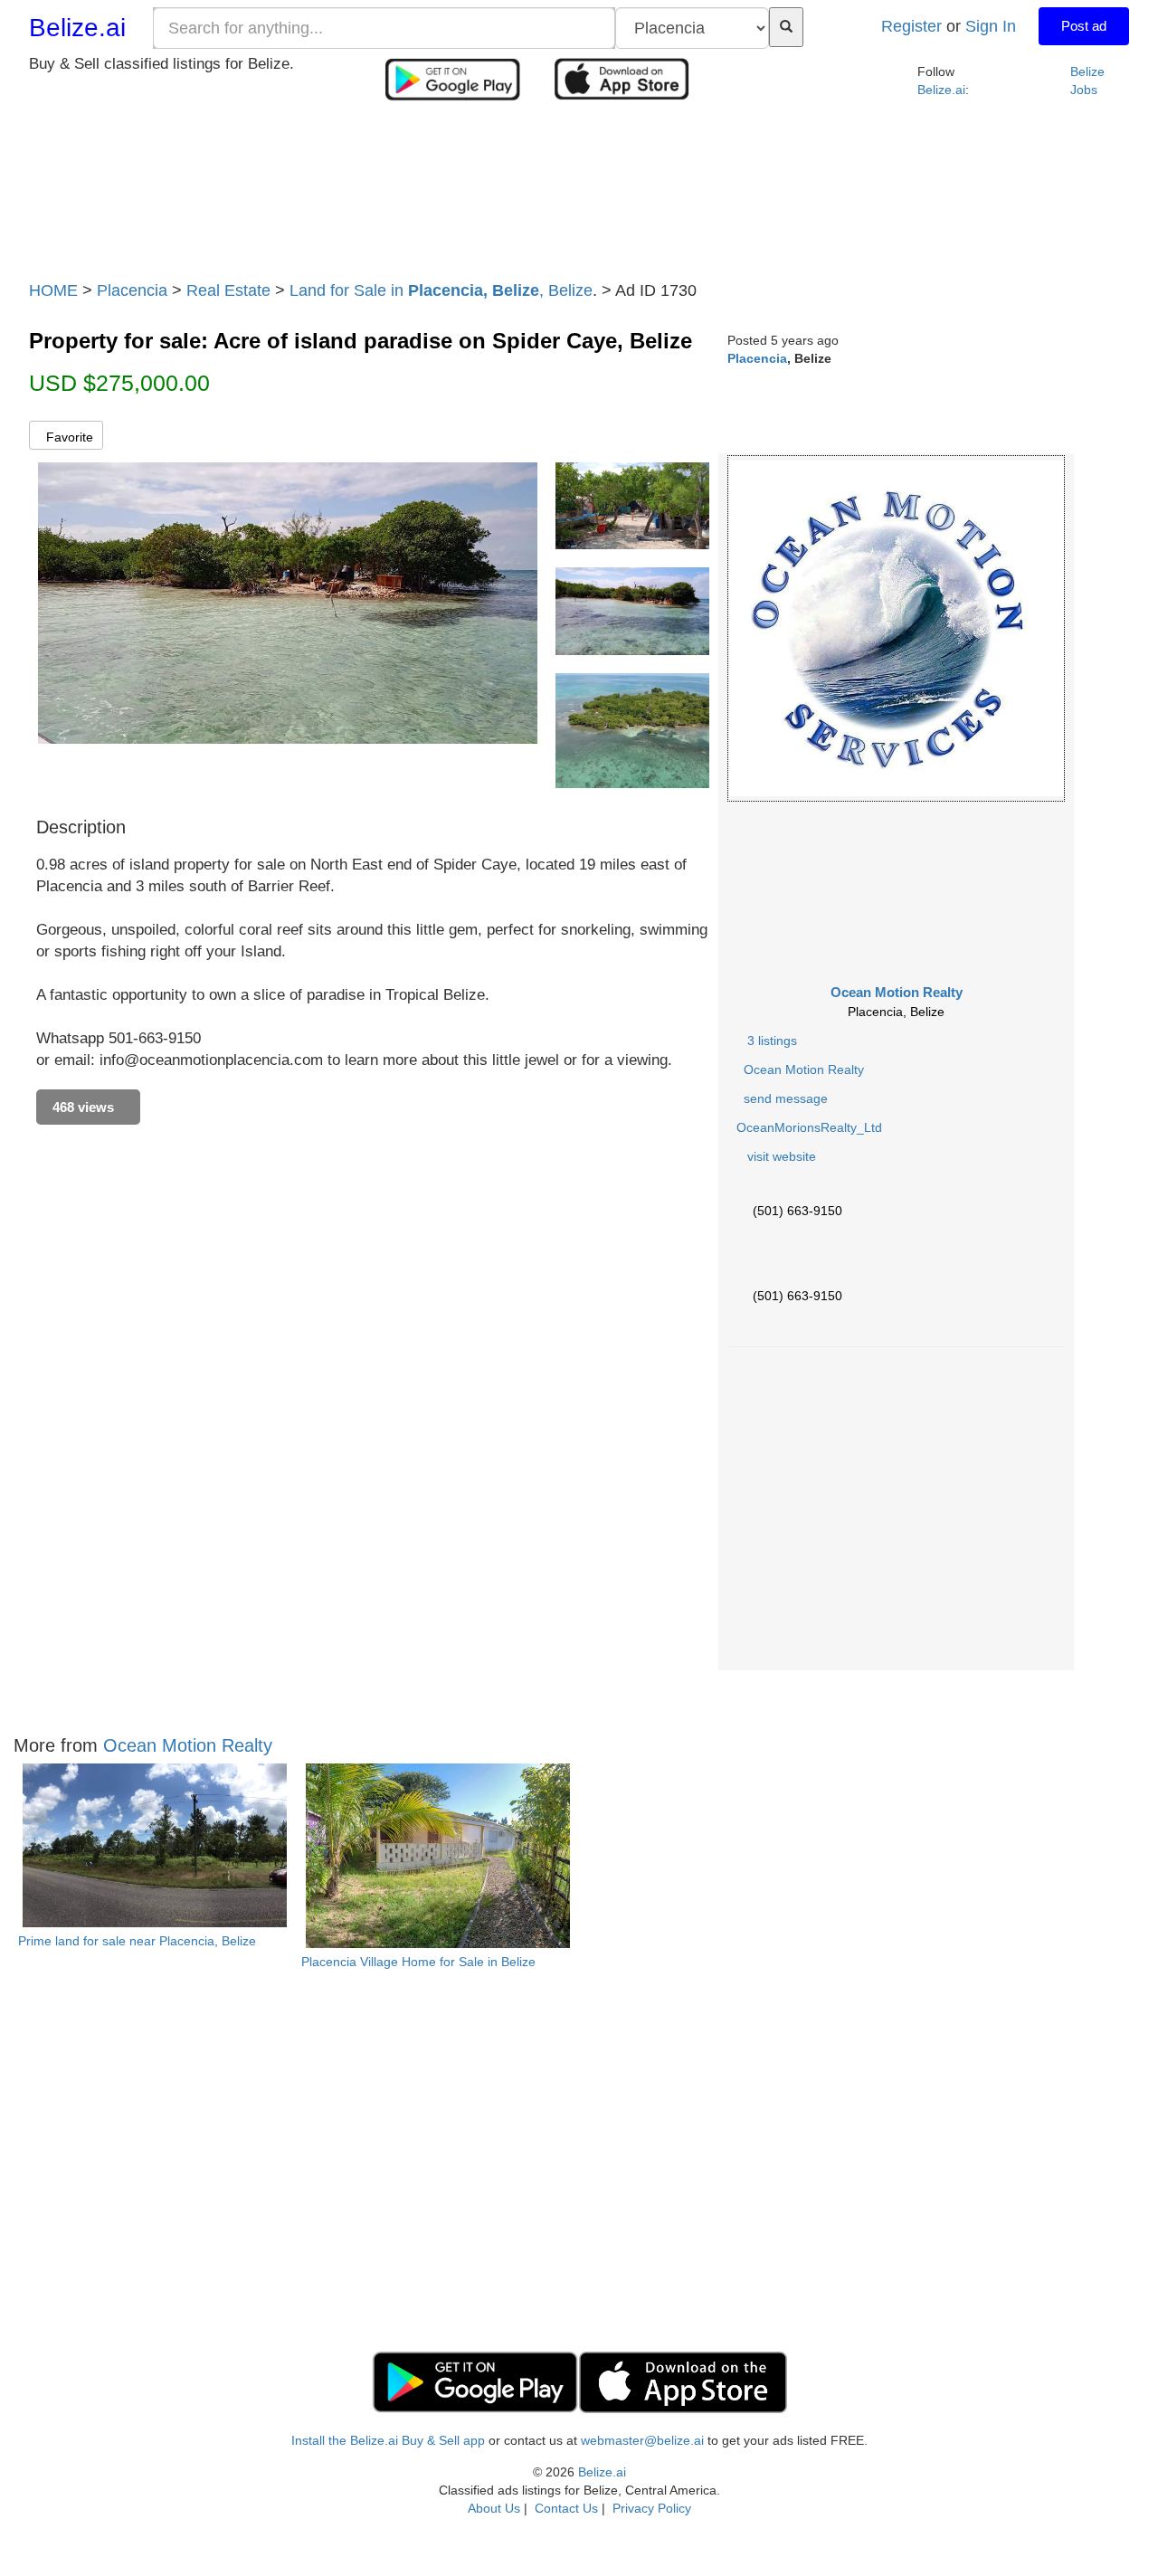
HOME (53, 290)
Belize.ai (77, 28)
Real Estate (228, 290)
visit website (778, 1156)
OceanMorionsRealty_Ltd (809, 1127)
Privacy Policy (652, 2508)
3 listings (772, 1041)
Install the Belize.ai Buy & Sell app (388, 2440)
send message (782, 1098)
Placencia (132, 290)
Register (911, 26)
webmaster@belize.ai (642, 2440)
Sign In (991, 26)
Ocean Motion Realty (897, 992)
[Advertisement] (579, 196)
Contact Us (566, 2508)
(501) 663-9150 (797, 1211)
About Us (494, 2508)
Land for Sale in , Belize (441, 290)
